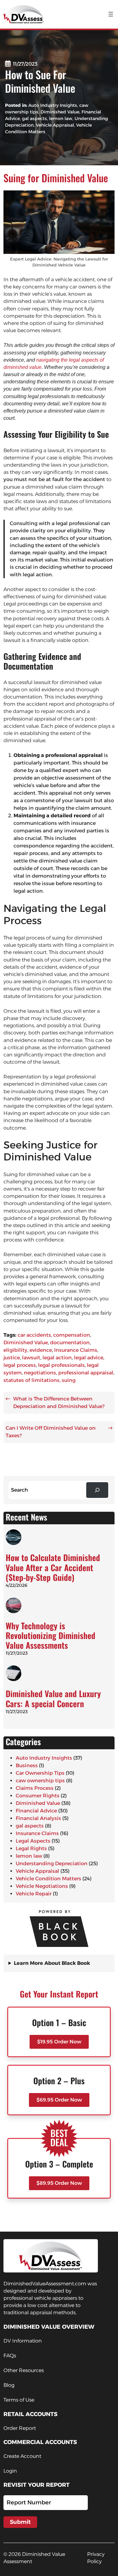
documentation (70, 1343)
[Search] (97, 1490)
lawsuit (31, 1358)
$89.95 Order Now (59, 2183)
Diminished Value (60, 112)
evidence (41, 1350)
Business (27, 1765)
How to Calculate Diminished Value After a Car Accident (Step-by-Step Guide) (53, 1567)
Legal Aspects (33, 1841)
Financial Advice (36, 1811)
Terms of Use (19, 2400)
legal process (20, 1365)
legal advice (89, 1358)
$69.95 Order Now (59, 2100)
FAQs (10, 2356)
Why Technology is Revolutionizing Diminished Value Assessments (51, 1636)
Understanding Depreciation (52, 1863)
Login (10, 2471)
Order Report (20, 2428)
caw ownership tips (40, 1781)
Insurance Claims (76, 1350)
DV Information (23, 2341)
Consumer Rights (38, 1796)
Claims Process (35, 1788)
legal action (57, 1358)
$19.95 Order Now (59, 2042)
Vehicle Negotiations (42, 1886)
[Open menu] (111, 14)
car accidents (34, 1335)
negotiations (40, 1373)
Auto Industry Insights (53, 105)
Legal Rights (31, 1848)
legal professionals (61, 1365)
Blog (9, 2385)
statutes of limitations (31, 1380)
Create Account (22, 2456)
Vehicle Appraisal (55, 125)
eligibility (15, 1350)
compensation (72, 1335)
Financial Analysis (38, 1818)
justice (12, 1358)
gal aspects (34, 118)
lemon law (61, 118)
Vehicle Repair (34, 1894)
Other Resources (24, 2370)
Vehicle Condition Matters (48, 1879)
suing (69, 1380)
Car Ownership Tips (40, 1773)
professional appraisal (86, 1373)
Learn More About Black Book (52, 1963)
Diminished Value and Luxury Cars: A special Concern (53, 1698)
